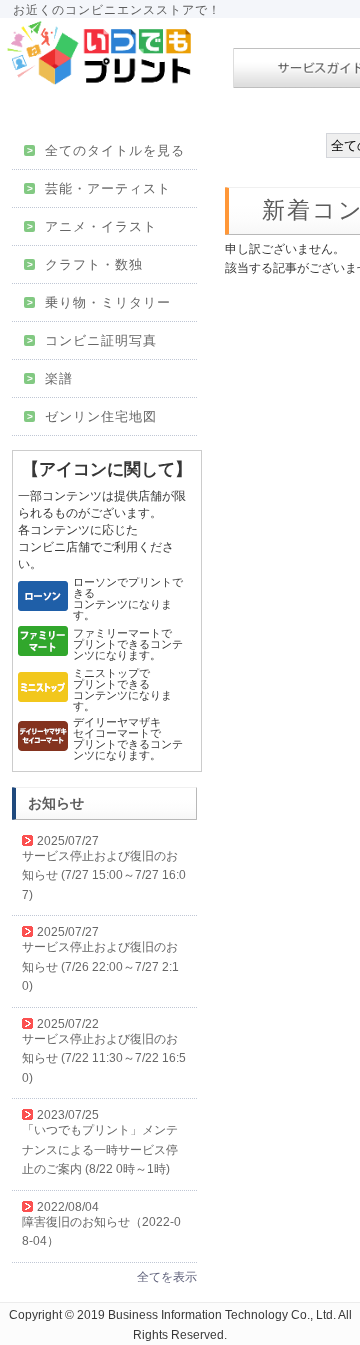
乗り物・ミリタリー (99, 302)
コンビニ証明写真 (92, 340)
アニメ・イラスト (92, 226)
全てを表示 (167, 1277)
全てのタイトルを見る (106, 150)
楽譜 (50, 378)
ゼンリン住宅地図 (92, 416)
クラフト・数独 (85, 264)
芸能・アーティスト (99, 188)
